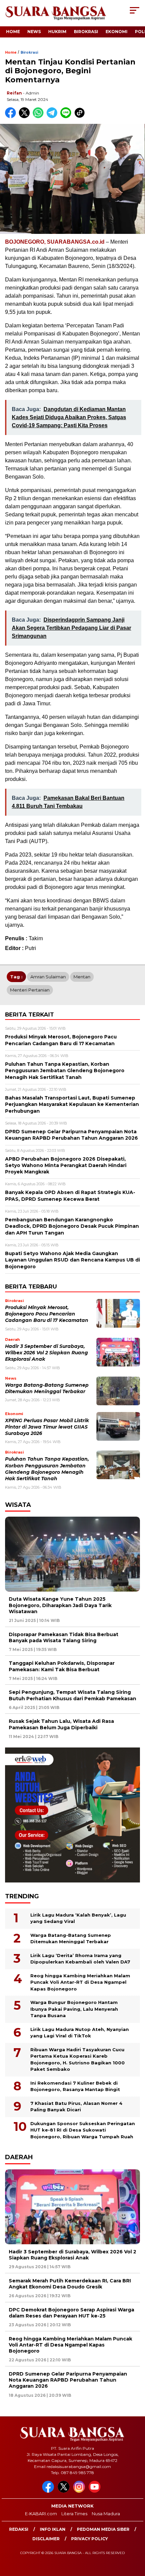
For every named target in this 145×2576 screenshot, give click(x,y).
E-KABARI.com (41, 2514)
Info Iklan (53, 2529)
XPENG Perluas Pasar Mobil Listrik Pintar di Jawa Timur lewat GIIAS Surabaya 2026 (47, 1427)
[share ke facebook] (12, 117)
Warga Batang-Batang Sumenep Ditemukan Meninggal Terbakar (71, 1938)
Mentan (82, 977)
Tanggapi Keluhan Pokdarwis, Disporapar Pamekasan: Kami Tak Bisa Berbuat (62, 1666)
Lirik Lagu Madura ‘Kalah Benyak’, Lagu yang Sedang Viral (78, 1918)
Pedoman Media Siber (103, 2529)
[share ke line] (67, 117)
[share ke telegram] (53, 117)
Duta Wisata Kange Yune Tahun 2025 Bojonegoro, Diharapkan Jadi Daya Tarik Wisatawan (60, 1605)
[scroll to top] (135, 2537)
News (34, 32)
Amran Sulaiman (48, 977)
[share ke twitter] (26, 117)
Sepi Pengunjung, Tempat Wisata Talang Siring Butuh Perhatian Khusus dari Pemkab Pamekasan (72, 1695)
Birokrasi (86, 32)
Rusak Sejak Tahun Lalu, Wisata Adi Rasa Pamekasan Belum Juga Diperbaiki (61, 1724)
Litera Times (74, 2514)
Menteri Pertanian (30, 990)
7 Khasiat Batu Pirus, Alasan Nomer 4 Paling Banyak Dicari (76, 2107)
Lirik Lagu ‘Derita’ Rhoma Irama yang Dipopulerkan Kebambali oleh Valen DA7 (80, 1959)
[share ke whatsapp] (40, 117)
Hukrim (57, 32)
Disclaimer (46, 2539)
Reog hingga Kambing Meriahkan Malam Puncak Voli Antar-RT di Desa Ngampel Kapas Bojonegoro (80, 1982)
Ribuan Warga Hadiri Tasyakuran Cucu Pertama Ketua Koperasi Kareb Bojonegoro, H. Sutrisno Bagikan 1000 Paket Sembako (78, 2059)
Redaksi (19, 2529)
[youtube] (96, 2491)
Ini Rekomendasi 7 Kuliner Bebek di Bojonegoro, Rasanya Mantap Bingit (75, 2086)
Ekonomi (117, 32)
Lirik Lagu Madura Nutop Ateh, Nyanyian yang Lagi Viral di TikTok (80, 2033)
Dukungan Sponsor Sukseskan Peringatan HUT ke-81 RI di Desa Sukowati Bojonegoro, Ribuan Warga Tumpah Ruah (83, 2130)
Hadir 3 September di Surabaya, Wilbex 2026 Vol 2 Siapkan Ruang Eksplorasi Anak (47, 1353)
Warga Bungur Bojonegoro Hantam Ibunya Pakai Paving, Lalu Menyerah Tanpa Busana (74, 2009)
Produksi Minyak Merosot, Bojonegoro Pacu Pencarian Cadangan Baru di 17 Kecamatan (47, 1314)
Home (13, 32)
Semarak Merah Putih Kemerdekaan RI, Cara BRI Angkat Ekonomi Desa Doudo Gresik (70, 2284)
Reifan (14, 93)
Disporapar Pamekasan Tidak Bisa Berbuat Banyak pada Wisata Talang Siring (64, 1637)
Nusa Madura (106, 2514)
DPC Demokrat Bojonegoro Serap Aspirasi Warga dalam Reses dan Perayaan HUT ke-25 (71, 2313)
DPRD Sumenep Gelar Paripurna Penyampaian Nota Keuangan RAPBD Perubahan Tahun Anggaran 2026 (68, 2380)
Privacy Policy (90, 2539)
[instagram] (80, 2491)
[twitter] (65, 2491)
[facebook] (49, 2491)
